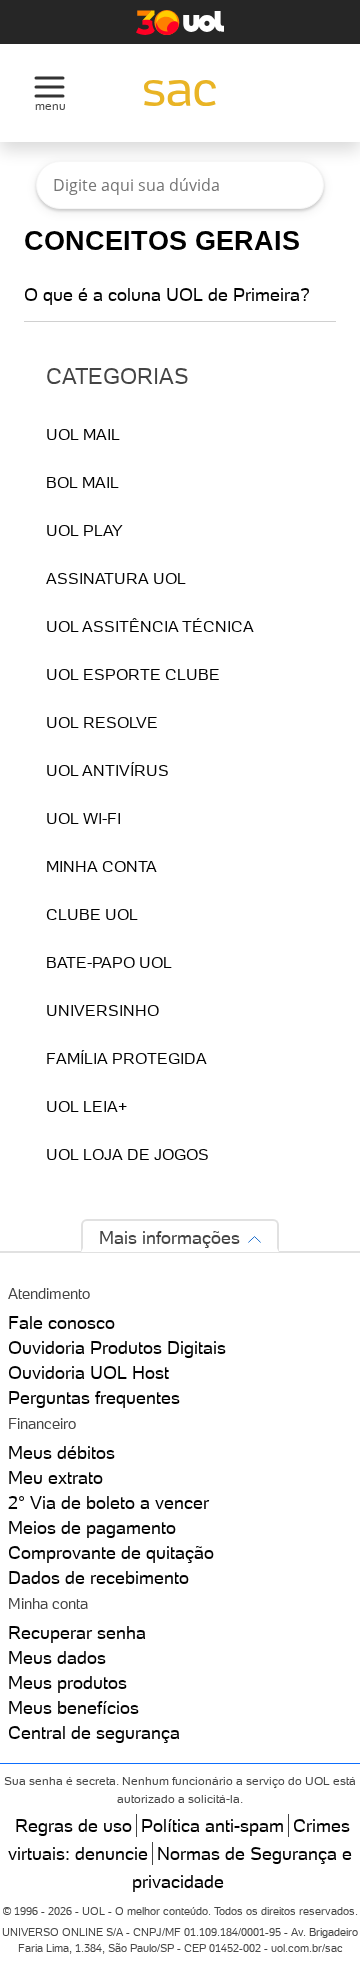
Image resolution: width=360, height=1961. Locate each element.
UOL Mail (83, 434)
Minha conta (101, 866)
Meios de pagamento (92, 1527)
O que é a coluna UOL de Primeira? (167, 295)
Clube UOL (92, 914)
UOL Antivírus (107, 770)
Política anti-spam (212, 1825)
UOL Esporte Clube (133, 674)
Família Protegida (126, 1058)
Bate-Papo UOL (109, 962)
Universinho (102, 1010)
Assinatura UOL (116, 578)
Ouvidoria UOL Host (88, 1372)
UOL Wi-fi (83, 818)
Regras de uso (73, 1825)
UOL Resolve (102, 722)
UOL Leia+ (86, 1106)
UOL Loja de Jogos (127, 1154)
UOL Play (84, 530)
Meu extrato (55, 1477)
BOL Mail (82, 482)
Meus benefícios (73, 1707)
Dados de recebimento (98, 1577)
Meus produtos (67, 1682)
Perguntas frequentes (94, 1397)
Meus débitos (61, 1452)
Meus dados (57, 1657)
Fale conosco (61, 1322)
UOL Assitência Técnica (150, 626)
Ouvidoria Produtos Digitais (117, 1347)
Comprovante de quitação (111, 1552)
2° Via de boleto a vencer (108, 1502)
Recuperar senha (77, 1632)
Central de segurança (94, 1732)
